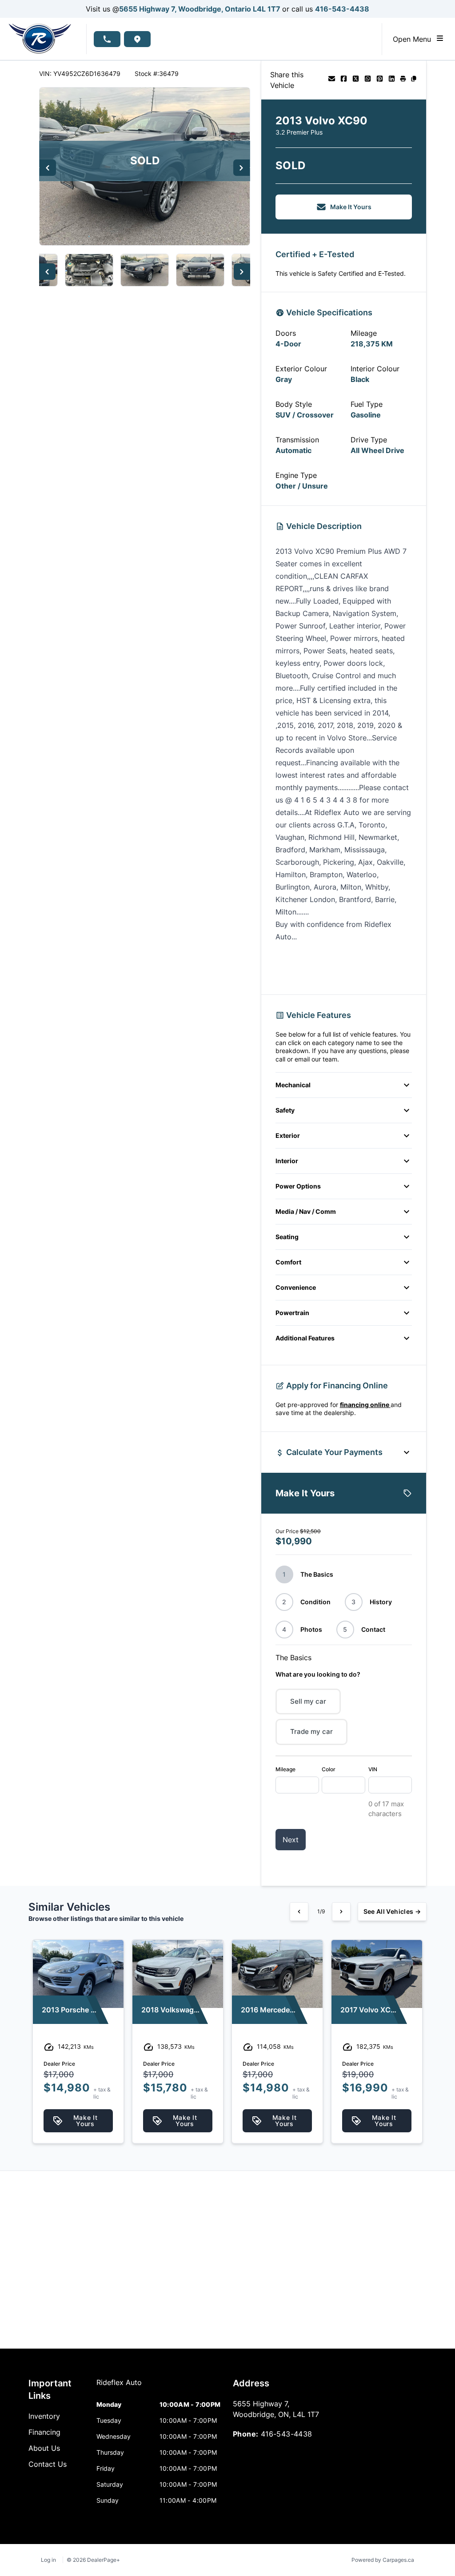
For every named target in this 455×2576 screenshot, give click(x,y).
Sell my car (308, 1701)
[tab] (119, 2387)
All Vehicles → (392, 1911)
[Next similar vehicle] (341, 1912)
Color (329, 1769)
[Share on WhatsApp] (368, 80)
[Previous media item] (48, 168)
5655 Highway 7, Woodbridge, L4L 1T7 (201, 9)
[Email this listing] (332, 80)
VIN (373, 1769)
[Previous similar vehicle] (299, 1912)
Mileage (285, 1769)
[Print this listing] (403, 80)
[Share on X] (356, 80)
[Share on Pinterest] (380, 80)
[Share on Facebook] (344, 80)
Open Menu (414, 39)
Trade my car (311, 1731)
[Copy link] (414, 80)
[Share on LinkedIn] (392, 80)
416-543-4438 (342, 9)
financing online (365, 1405)
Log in (48, 2560)
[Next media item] (241, 168)
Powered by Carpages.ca (383, 2560)
